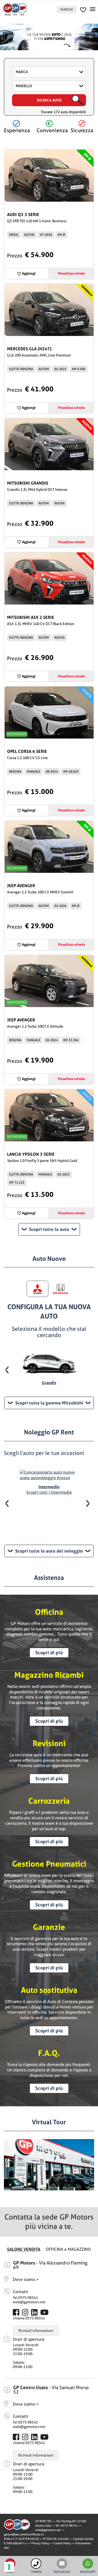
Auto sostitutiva (49, 1990)
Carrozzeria (49, 1801)
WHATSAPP (88, 2572)
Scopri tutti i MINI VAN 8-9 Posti (49, 1528)
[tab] (38, 1289)
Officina (49, 1612)
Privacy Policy (40, 2543)
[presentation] (9, 1370)
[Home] (15, 9)
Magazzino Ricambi (49, 1675)
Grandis (49, 1383)
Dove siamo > (26, 2279)
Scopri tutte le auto (49, 1229)
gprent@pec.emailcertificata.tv (24, 2534)
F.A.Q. (49, 2053)
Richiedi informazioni (36, 2331)
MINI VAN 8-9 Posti (49, 1520)
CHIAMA (36, 2572)
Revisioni (49, 1743)
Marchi (67, 9)
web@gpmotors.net (29, 2302)
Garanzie (49, 1927)
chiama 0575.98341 (29, 2318)
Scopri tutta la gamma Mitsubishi (49, 1403)
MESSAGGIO (62, 2572)
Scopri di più (49, 1653)
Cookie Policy (62, 2543)
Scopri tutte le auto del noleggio (49, 1551)
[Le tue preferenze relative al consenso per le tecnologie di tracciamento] (9, 2567)
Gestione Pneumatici (49, 1864)
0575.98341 (69, 2526)
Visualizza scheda (71, 273)
